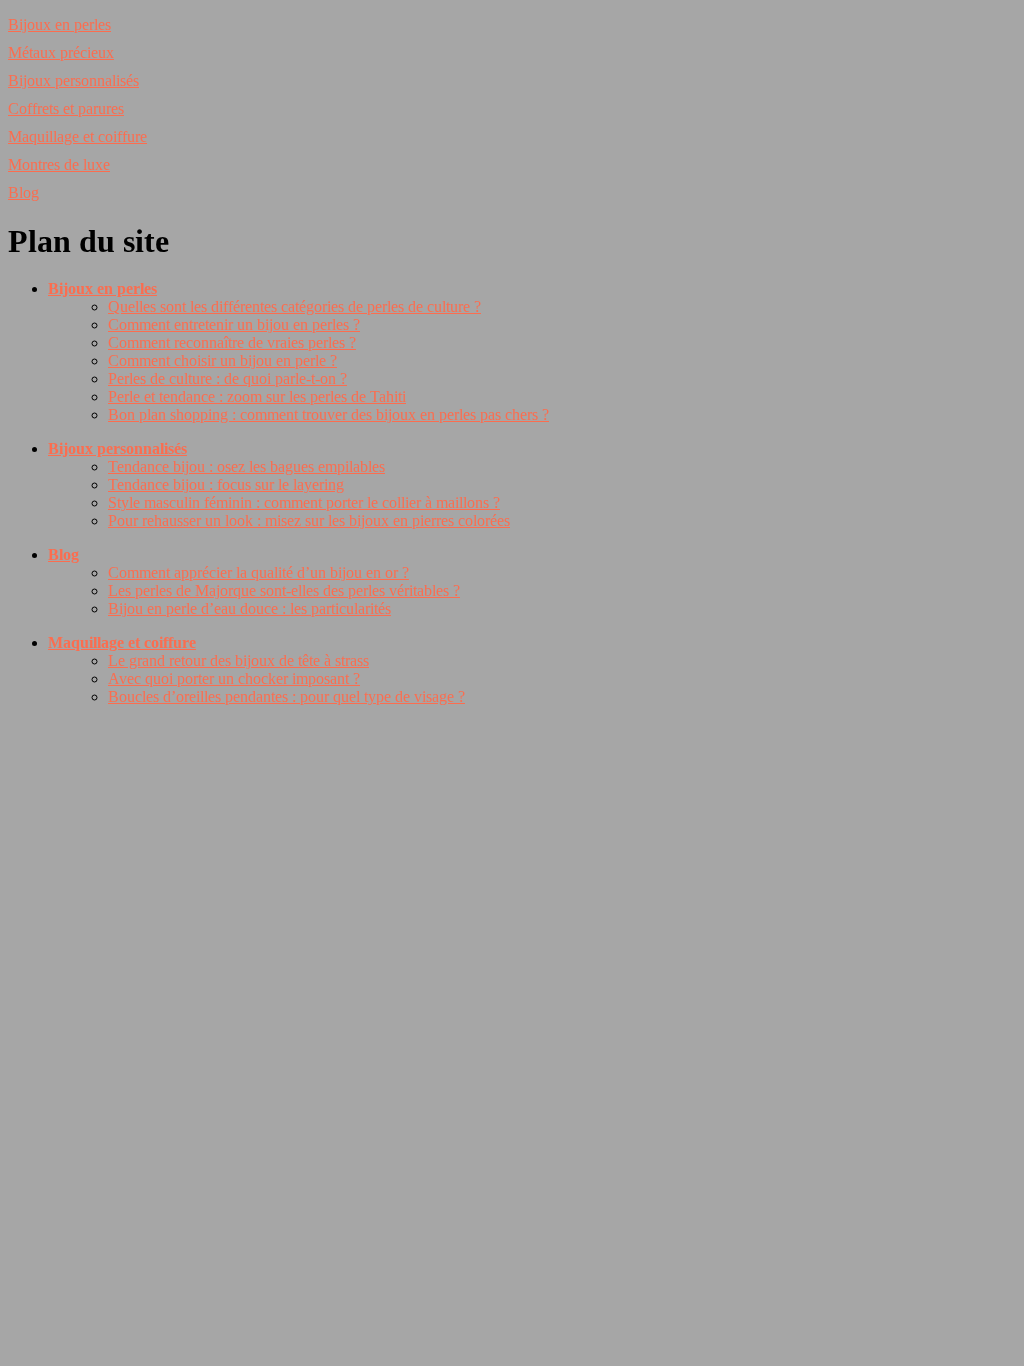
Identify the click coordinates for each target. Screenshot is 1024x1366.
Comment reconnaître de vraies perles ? (232, 342)
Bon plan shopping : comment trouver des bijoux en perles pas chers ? (328, 414)
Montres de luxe (59, 164)
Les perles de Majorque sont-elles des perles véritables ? (284, 590)
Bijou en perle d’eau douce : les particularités (249, 608)
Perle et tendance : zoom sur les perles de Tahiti (257, 396)
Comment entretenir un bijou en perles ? (234, 324)
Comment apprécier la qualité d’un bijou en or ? (258, 572)
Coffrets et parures (66, 108)
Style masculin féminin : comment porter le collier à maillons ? (304, 502)
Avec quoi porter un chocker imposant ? (234, 678)
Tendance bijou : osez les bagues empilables (246, 466)
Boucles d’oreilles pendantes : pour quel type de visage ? (286, 696)
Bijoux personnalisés (73, 80)
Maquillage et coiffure (77, 136)
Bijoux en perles (59, 24)
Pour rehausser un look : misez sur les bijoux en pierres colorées (309, 520)
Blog (23, 192)
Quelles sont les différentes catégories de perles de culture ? (294, 306)
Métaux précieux (61, 52)
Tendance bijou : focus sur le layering (226, 484)
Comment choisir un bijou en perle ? (222, 360)
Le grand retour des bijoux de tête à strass (238, 660)
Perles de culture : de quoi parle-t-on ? (227, 378)
